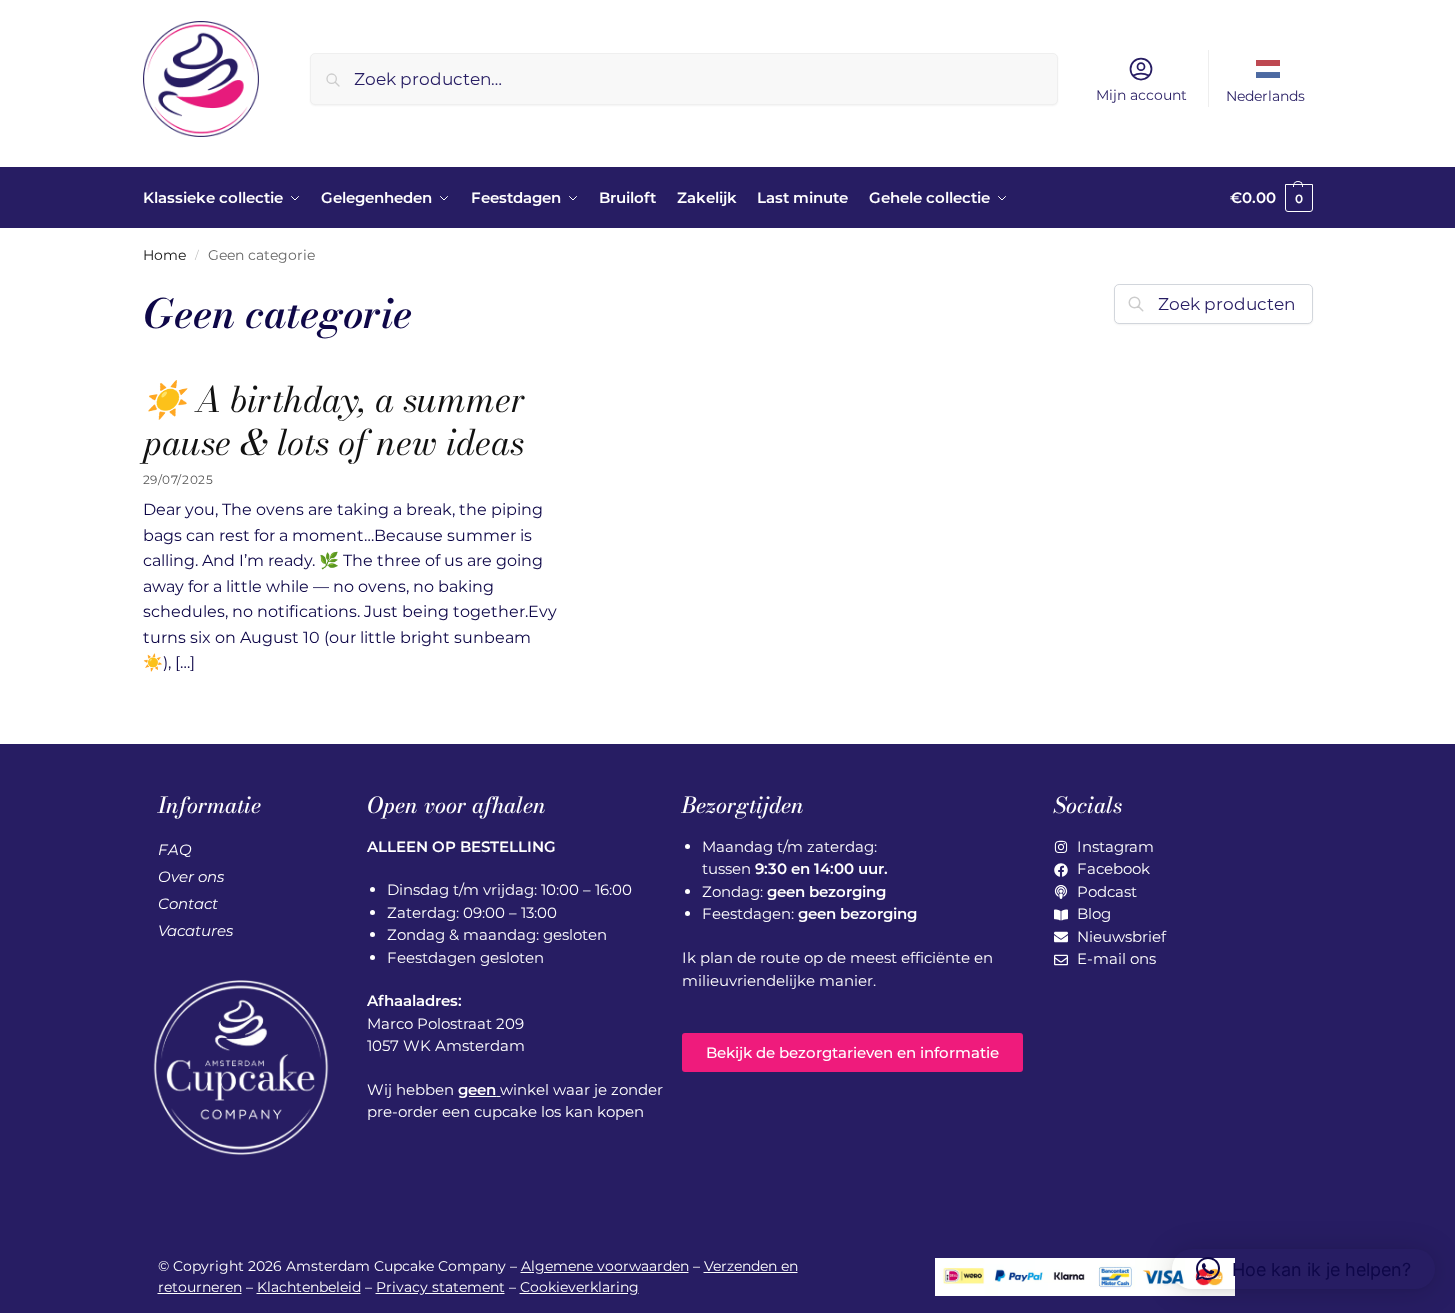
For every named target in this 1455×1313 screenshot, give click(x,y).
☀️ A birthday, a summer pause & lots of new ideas (334, 421)
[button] (1271, 198)
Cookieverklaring (579, 1287)
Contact (188, 903)
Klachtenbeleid (309, 1287)
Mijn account (1141, 95)
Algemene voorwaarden (605, 1266)
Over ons (191, 876)
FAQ (175, 849)
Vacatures (195, 930)
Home (164, 255)
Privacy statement (440, 1287)
